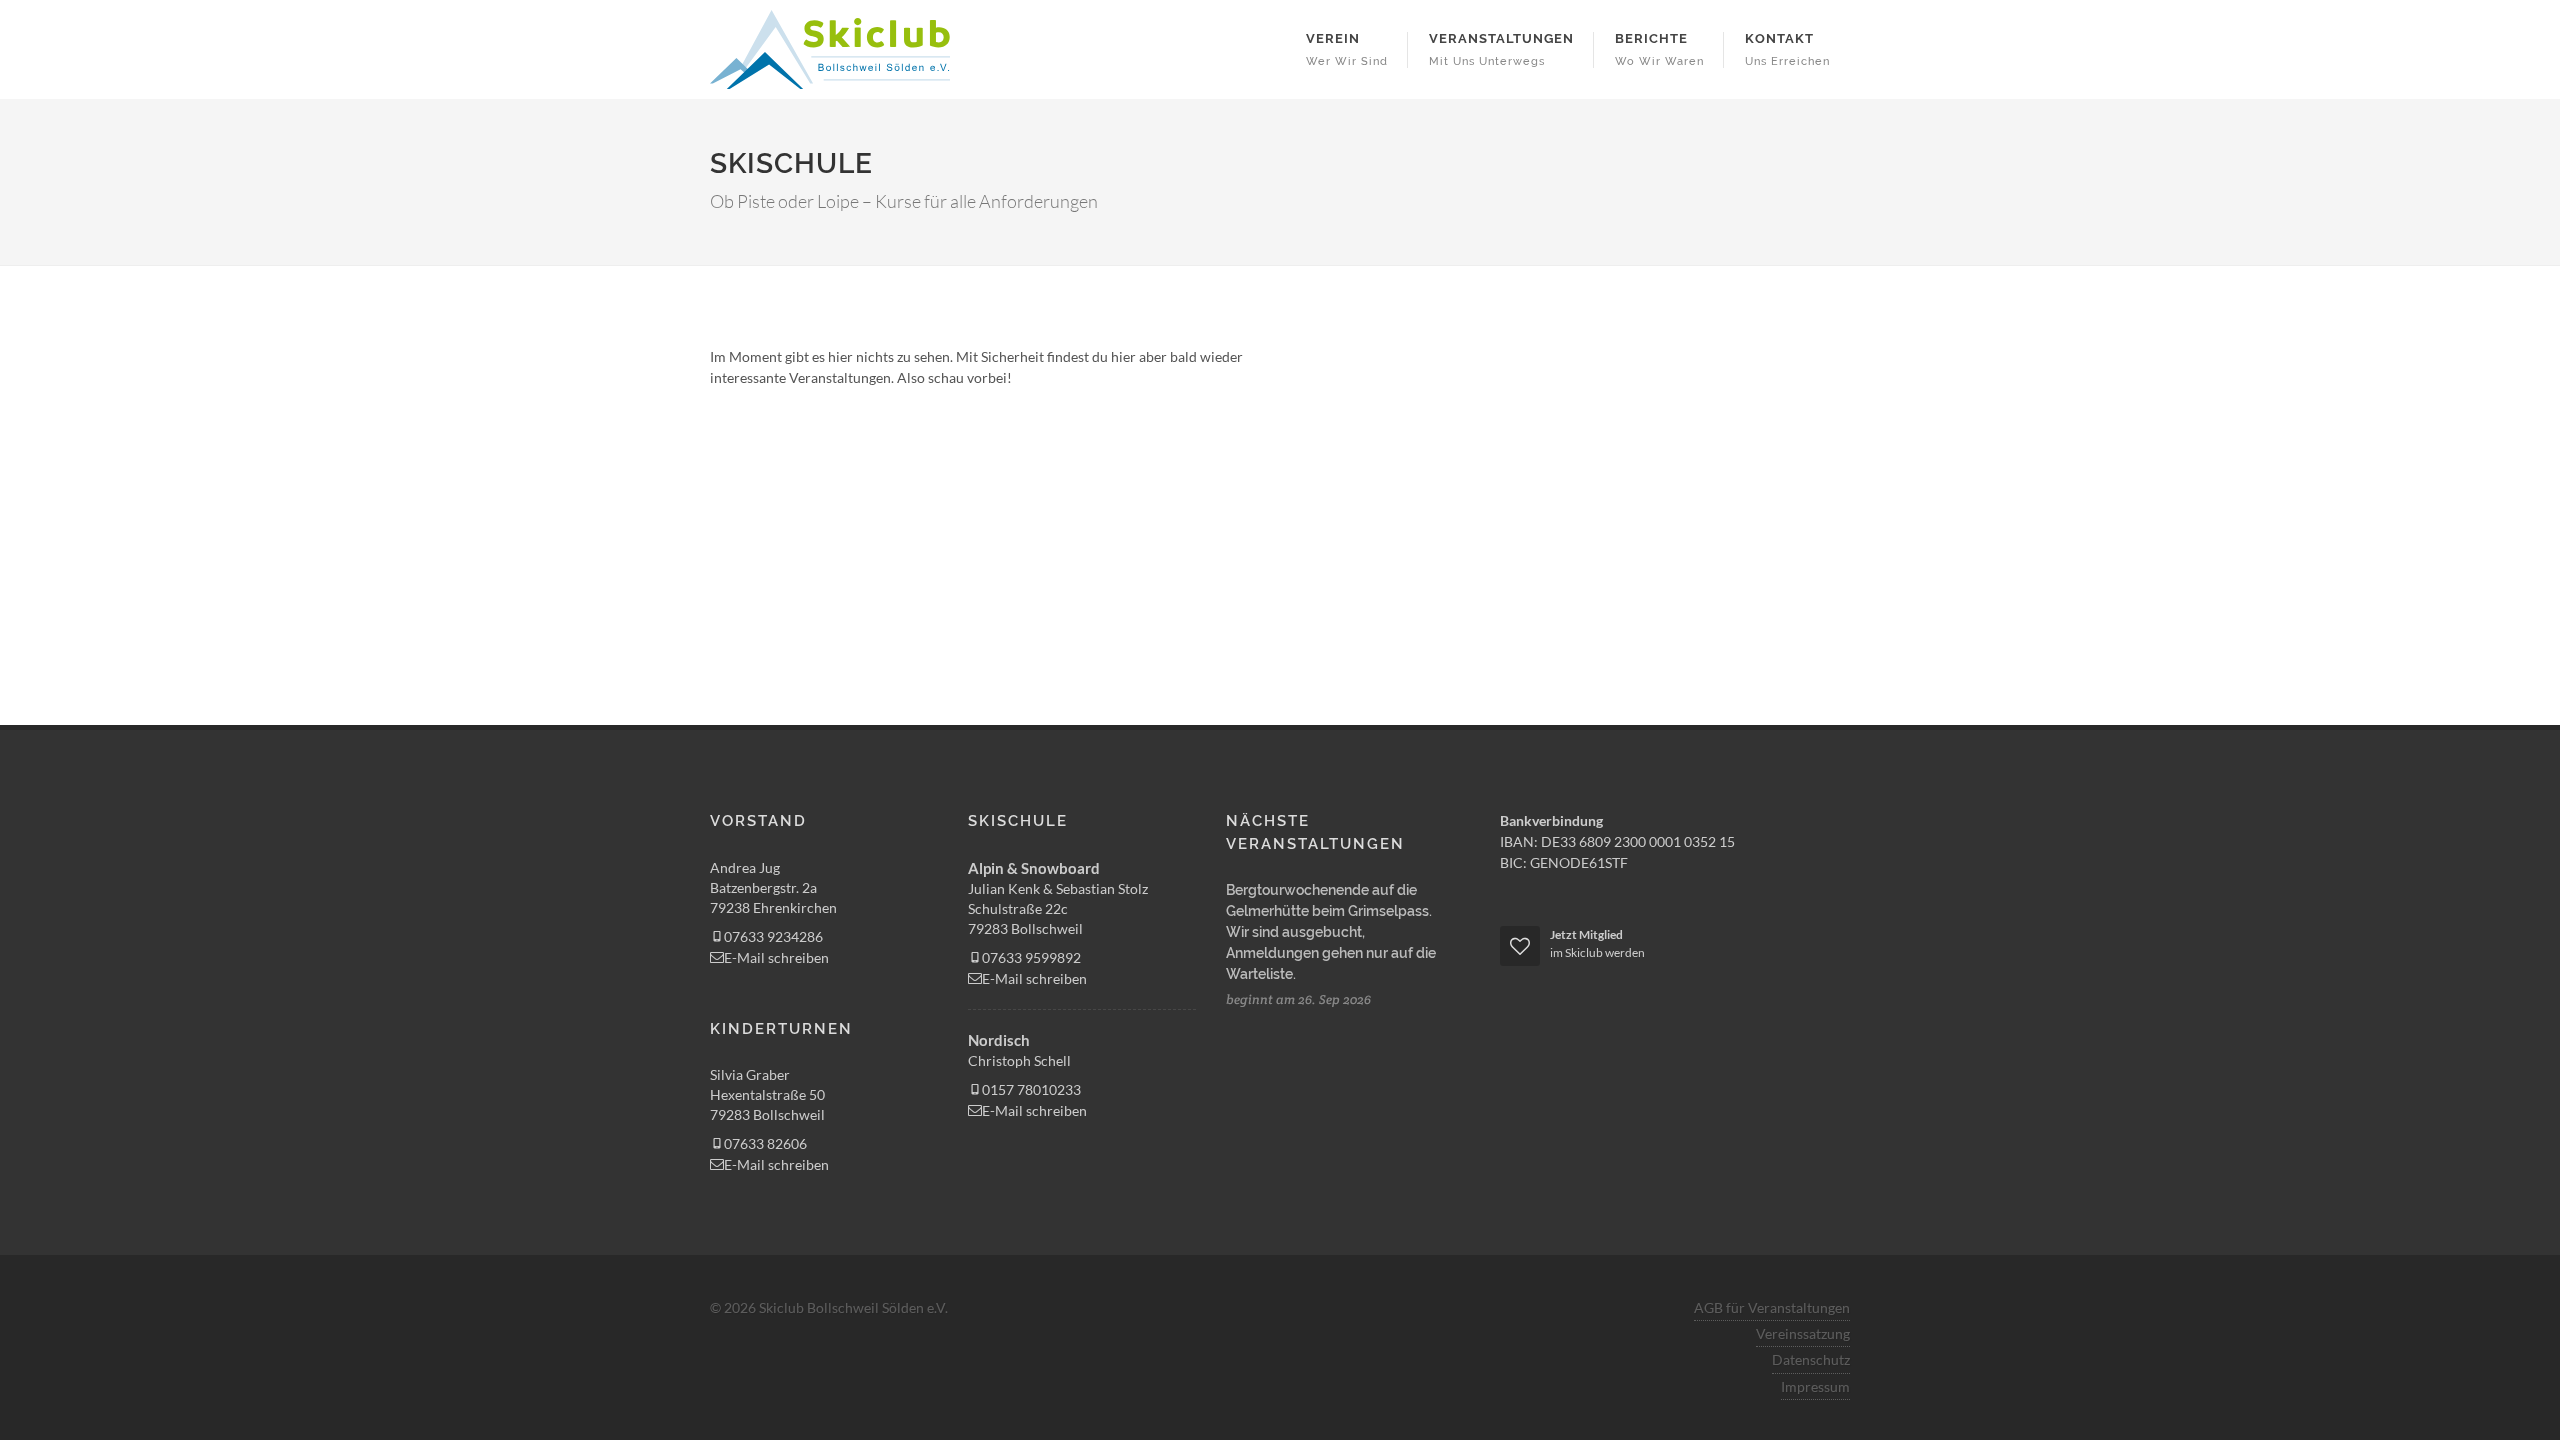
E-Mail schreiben (776, 957)
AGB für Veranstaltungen (1772, 1307)
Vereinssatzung (1803, 1333)
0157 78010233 (1031, 1089)
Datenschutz (1811, 1359)
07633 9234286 (773, 936)
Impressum (1815, 1386)
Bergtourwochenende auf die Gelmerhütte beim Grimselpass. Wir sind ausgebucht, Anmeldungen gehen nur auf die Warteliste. (1331, 932)
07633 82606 (765, 1143)
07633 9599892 (1031, 957)
